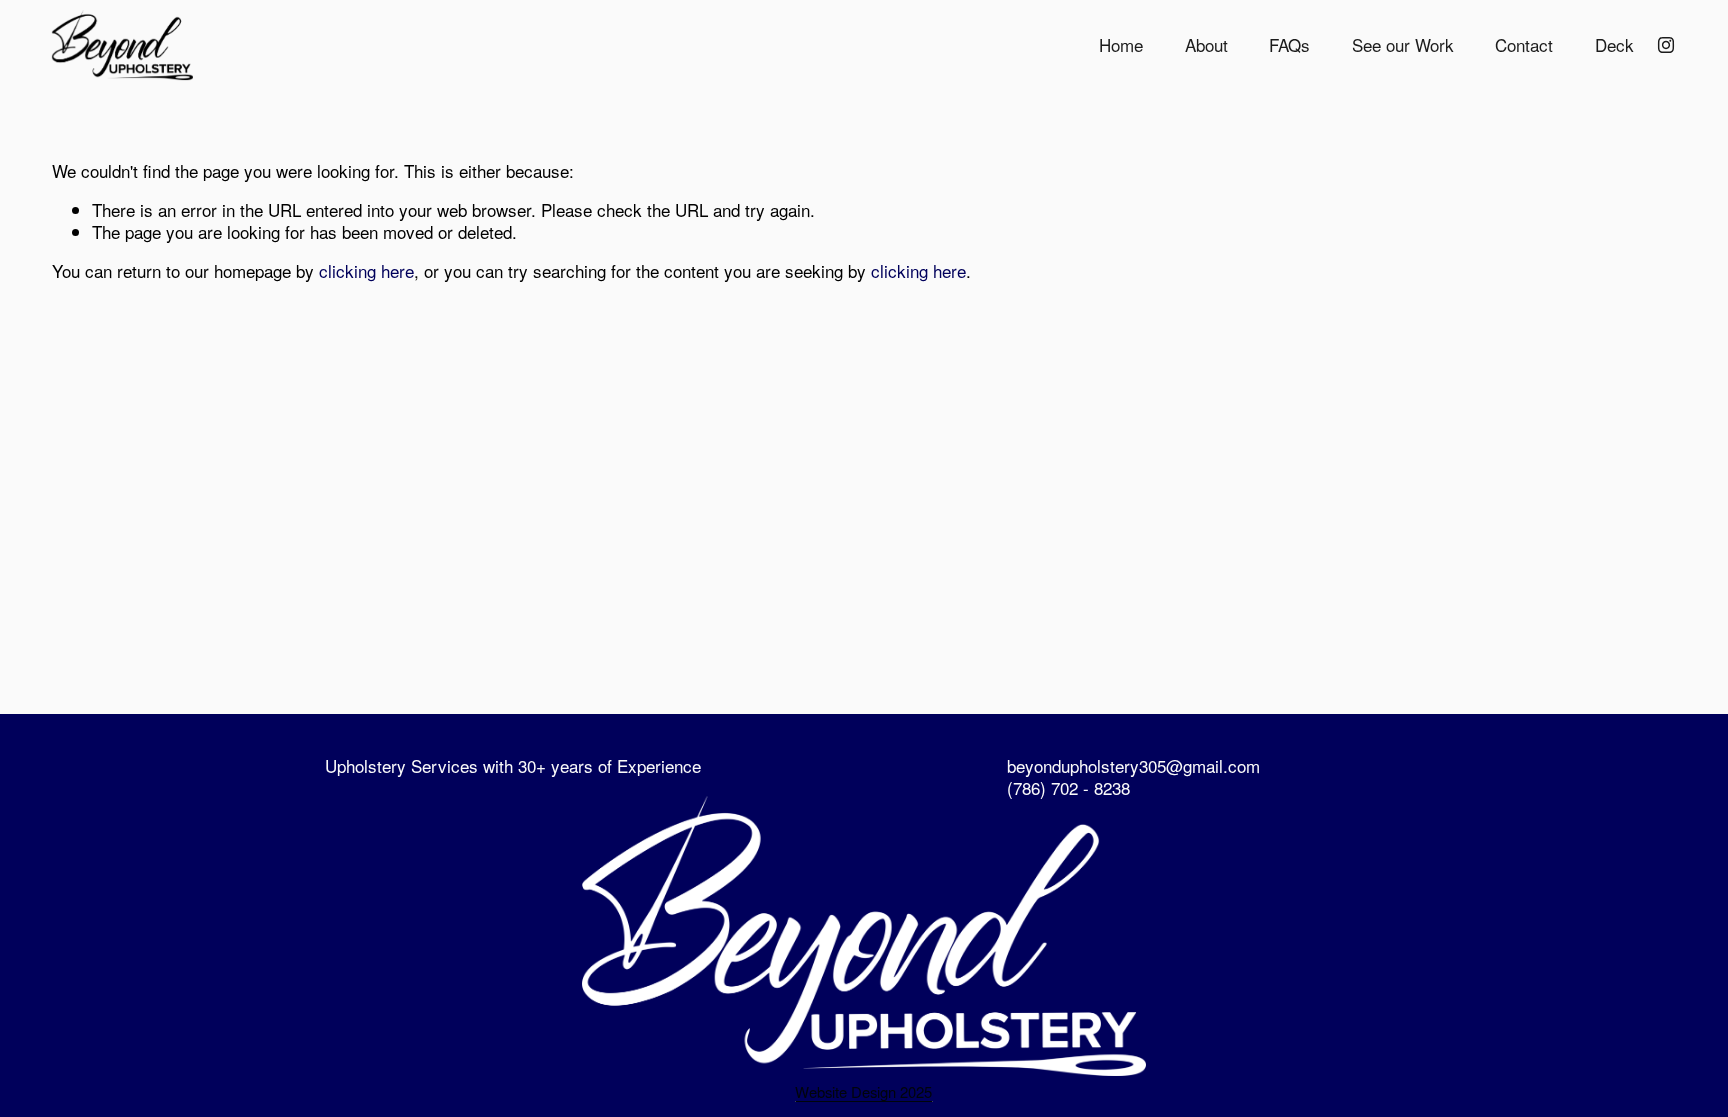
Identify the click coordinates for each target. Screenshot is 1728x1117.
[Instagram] (1666, 45)
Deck (1614, 45)
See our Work (1403, 45)
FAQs (1289, 45)
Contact (1524, 45)
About (1206, 45)
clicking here (366, 270)
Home (1121, 45)
